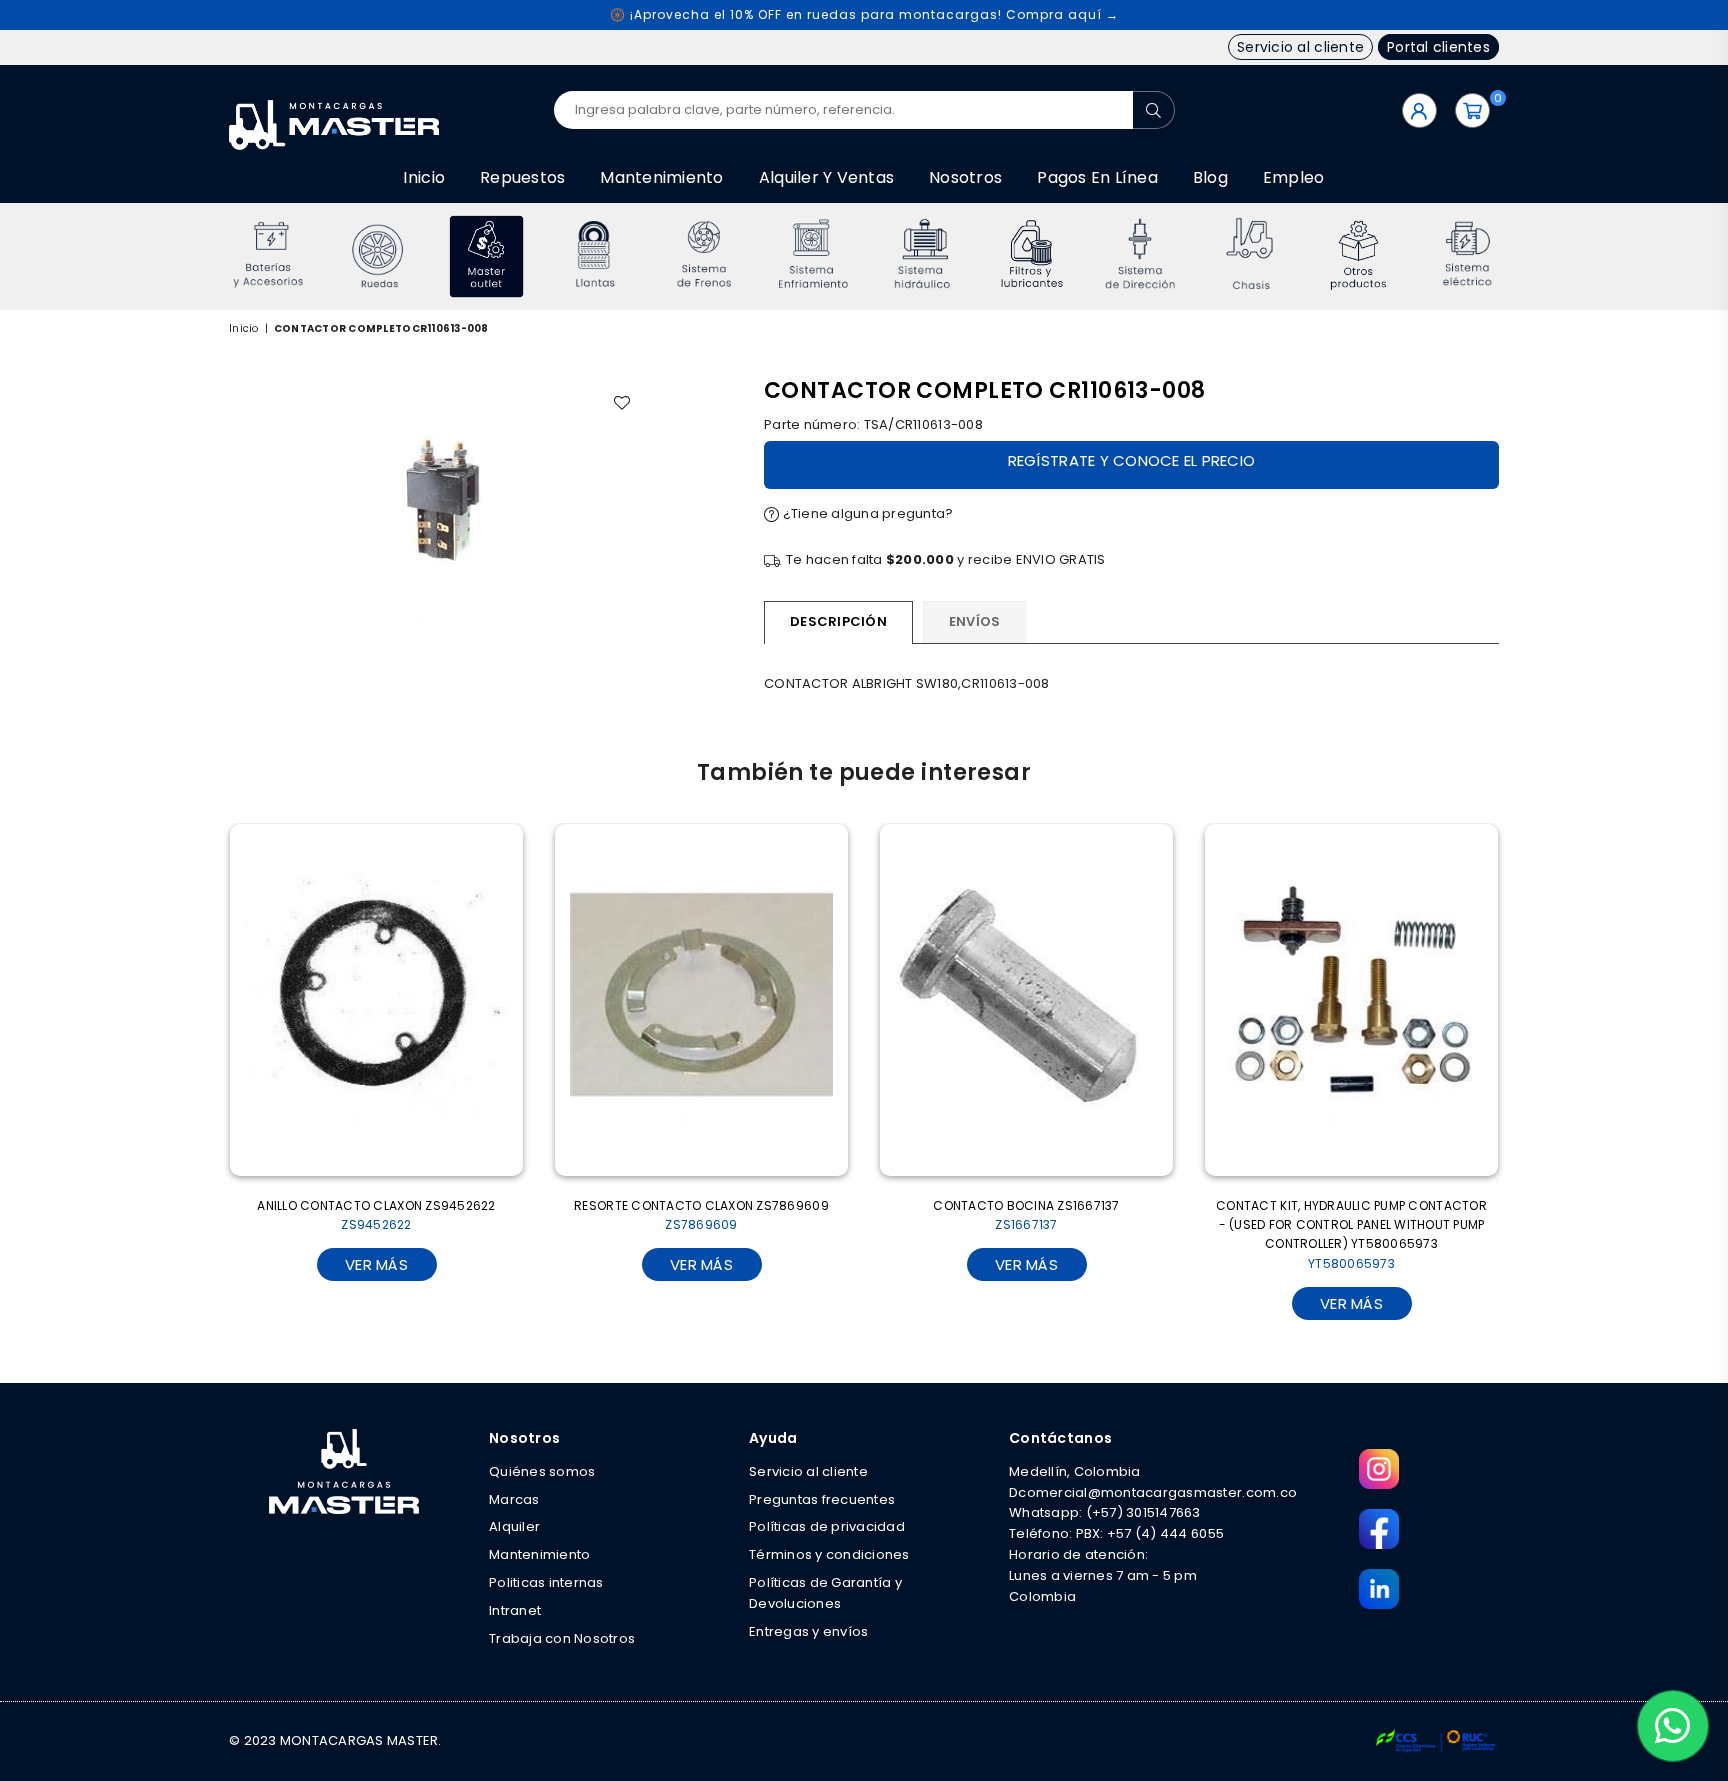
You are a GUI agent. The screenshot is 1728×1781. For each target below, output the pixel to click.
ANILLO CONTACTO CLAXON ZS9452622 (376, 1215)
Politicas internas (546, 1582)
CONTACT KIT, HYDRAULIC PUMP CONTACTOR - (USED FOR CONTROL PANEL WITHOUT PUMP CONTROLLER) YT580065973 (1351, 1234)
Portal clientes (1438, 47)
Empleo (1294, 177)
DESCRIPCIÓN (838, 621)
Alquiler (514, 1526)
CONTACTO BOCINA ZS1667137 (1026, 1215)
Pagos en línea (1097, 177)
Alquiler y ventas (826, 177)
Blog (1210, 177)
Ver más (376, 1264)
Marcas (514, 1499)
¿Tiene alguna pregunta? (866, 513)
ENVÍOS (975, 621)
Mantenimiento (661, 177)
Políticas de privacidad (827, 1526)
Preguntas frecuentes (822, 1499)
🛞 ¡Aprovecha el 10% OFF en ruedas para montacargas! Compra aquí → (864, 14)
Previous (201, 256)
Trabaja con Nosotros (562, 1638)
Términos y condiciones (829, 1554)
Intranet (515, 1610)
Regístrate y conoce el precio (1132, 460)
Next (1526, 256)
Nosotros (965, 177)
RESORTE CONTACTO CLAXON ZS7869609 (701, 1215)
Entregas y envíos (808, 1631)
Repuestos (522, 177)
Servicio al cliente (1300, 47)
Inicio (424, 177)
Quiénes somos (542, 1471)
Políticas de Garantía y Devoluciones (825, 1593)
